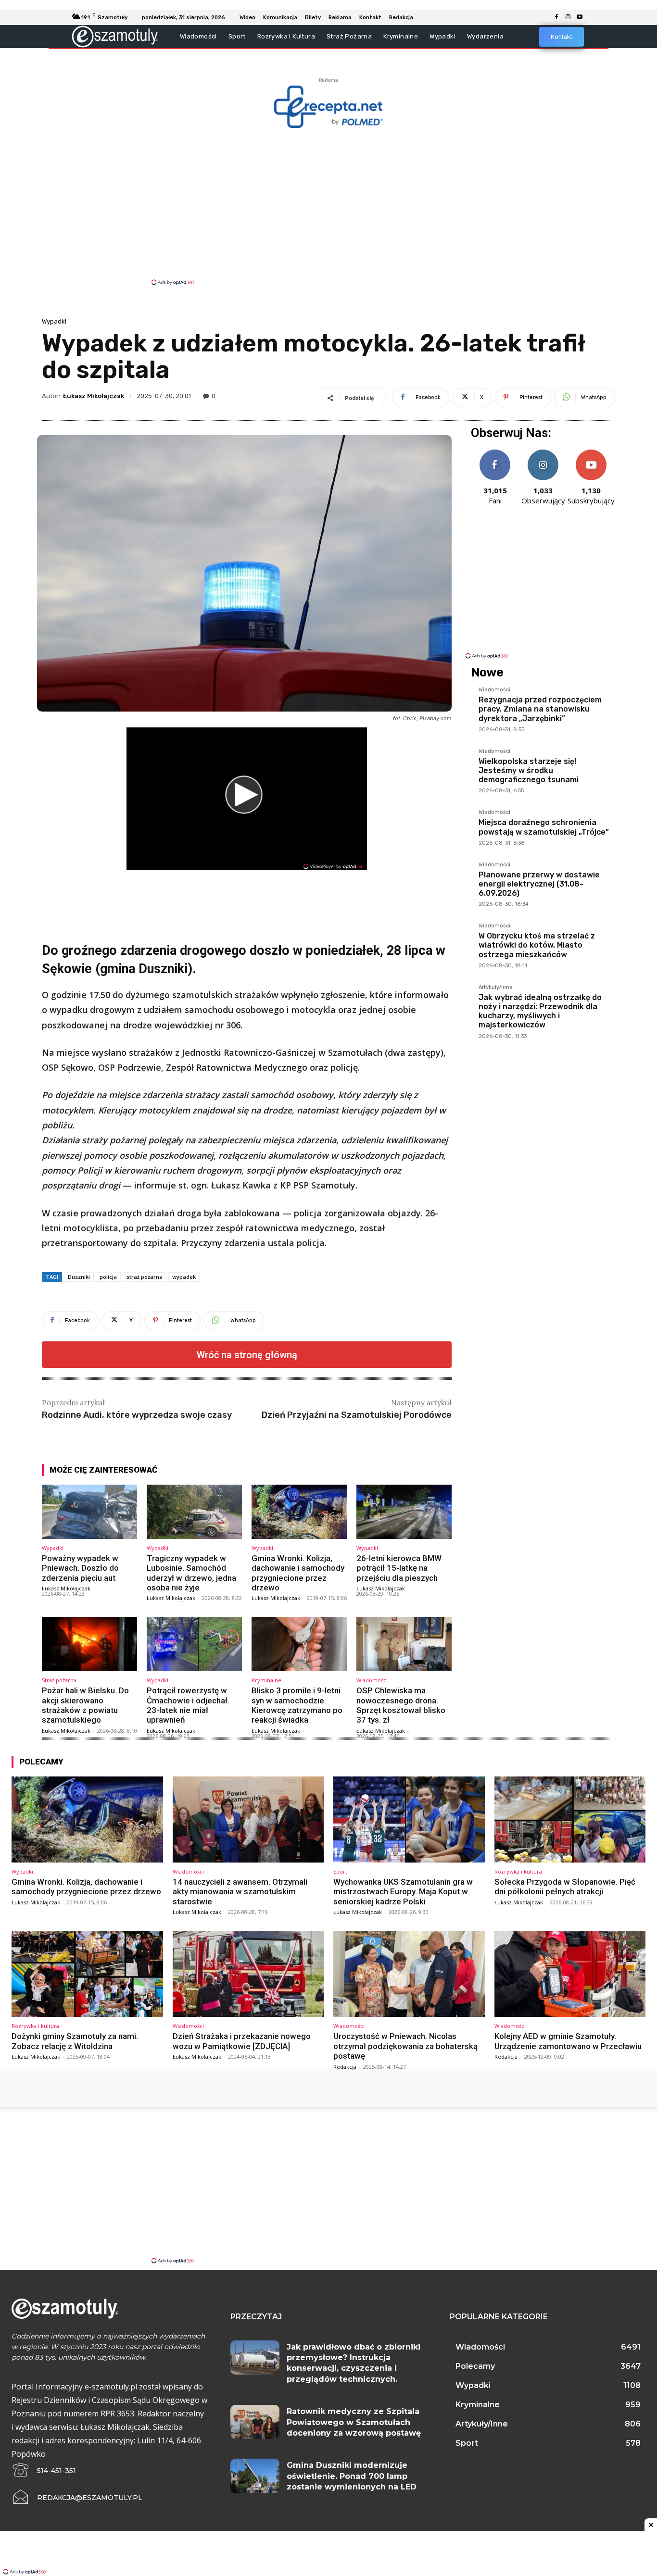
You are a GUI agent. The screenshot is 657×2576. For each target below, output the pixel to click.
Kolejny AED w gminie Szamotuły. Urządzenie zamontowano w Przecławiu (568, 2041)
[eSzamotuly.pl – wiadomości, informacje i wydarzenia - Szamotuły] (115, 36)
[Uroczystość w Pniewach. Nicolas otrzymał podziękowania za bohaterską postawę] (409, 1974)
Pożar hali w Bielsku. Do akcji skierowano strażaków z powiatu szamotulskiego (85, 1705)
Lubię (495, 453)
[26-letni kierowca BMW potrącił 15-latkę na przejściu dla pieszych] (404, 1512)
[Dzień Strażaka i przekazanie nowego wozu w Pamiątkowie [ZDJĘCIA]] (248, 1974)
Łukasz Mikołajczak (94, 396)
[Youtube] (580, 17)
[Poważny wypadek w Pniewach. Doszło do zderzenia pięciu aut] (89, 1512)
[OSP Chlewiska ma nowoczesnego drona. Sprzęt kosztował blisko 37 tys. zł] (404, 1644)
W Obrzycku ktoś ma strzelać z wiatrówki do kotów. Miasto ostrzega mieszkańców (537, 945)
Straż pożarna (59, 1680)
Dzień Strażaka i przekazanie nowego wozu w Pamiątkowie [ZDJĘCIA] (242, 2041)
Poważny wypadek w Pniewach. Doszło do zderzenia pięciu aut (80, 1568)
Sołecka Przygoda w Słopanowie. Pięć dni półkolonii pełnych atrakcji (565, 1887)
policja (108, 1277)
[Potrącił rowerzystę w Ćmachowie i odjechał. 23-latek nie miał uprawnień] (194, 1644)
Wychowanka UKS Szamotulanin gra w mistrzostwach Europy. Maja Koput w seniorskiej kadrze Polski (403, 1892)
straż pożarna (145, 1277)
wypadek (184, 1277)
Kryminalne (266, 1680)
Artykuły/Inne (496, 988)
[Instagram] (568, 17)
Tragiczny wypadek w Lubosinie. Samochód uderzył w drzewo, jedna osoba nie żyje (191, 1573)
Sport (340, 1871)
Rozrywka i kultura (518, 1871)
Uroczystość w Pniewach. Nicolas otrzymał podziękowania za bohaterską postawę (405, 2046)
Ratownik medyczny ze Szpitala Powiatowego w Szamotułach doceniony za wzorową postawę (354, 2422)
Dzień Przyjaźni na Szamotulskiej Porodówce (357, 1415)
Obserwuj (543, 453)
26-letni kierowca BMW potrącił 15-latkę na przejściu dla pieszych (399, 1568)
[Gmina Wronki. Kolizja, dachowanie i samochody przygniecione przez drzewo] (299, 1512)
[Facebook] (556, 17)
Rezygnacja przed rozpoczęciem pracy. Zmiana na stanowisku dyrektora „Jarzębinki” (540, 709)
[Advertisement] (328, 206)
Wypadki (54, 321)
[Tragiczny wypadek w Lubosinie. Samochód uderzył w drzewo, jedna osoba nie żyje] (194, 1512)
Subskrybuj (591, 453)
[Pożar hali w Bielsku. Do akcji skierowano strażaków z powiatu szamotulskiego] (89, 1644)
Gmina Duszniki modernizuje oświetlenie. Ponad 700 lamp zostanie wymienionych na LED (352, 2476)
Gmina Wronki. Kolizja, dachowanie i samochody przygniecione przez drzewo (298, 1573)
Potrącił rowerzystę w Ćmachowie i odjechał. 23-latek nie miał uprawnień (188, 1705)
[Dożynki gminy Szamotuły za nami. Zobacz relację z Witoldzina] (87, 1974)
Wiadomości (372, 1680)
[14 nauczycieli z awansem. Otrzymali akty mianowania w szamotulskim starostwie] (248, 1819)
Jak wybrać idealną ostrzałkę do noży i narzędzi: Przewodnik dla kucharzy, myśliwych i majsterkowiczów (540, 1011)
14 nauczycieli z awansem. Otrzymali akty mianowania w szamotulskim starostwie (240, 1892)
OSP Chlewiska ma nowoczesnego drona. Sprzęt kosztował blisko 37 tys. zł (401, 1705)
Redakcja (345, 2067)
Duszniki (79, 1277)
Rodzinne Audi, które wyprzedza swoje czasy (137, 1415)
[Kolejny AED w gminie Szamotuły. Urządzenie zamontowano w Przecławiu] (570, 1974)
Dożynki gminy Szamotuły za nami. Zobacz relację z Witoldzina (75, 2041)
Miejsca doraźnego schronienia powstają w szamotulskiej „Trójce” (544, 827)
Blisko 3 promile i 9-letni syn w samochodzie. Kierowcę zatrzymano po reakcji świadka (297, 1705)
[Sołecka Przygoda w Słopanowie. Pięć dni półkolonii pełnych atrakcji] (570, 1819)
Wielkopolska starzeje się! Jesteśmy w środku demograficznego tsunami (529, 770)
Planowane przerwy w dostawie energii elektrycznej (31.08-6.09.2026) (539, 884)
